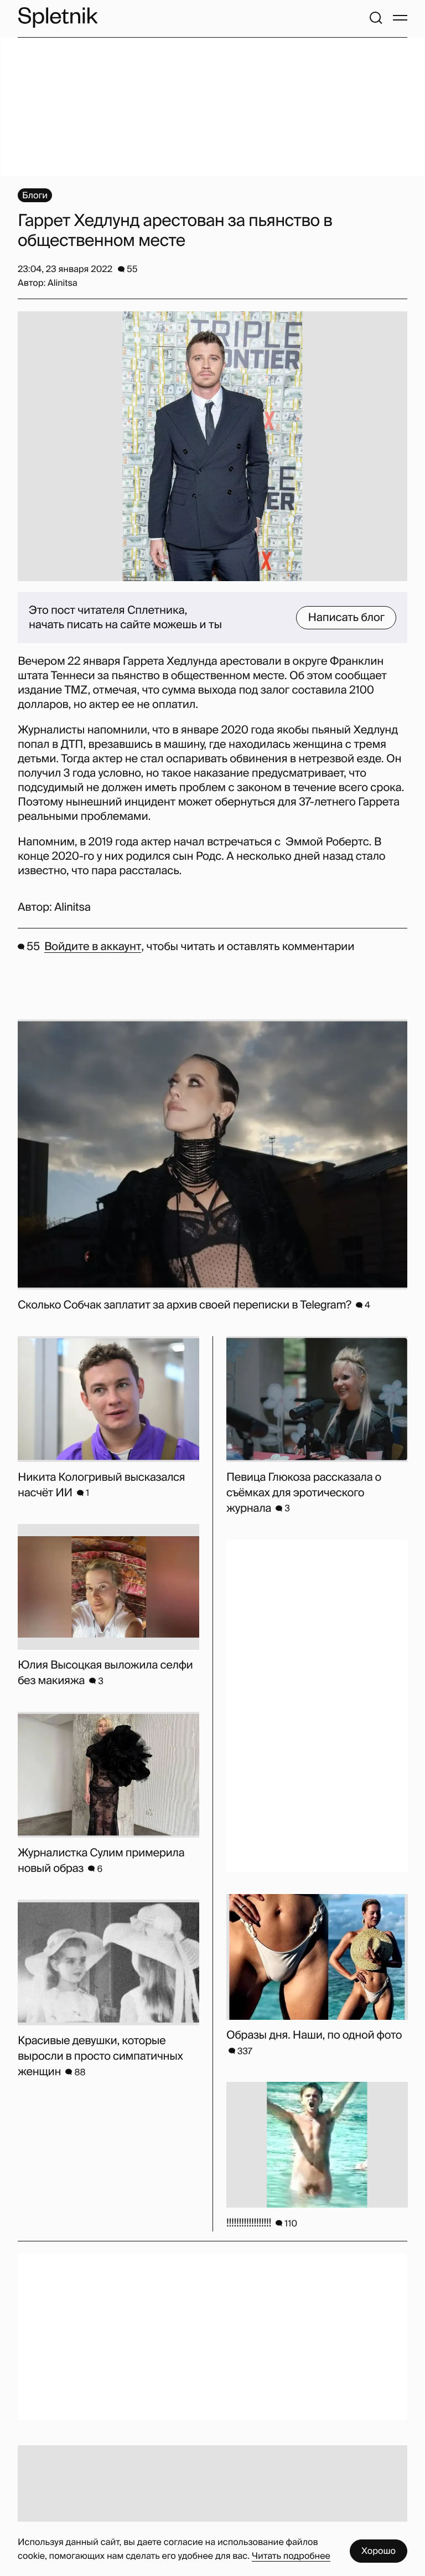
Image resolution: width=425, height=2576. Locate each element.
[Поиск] (376, 18)
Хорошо (379, 2551)
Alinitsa (72, 907)
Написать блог (346, 618)
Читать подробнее (291, 2556)
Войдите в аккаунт (93, 947)
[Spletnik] (58, 17)
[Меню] (400, 18)
